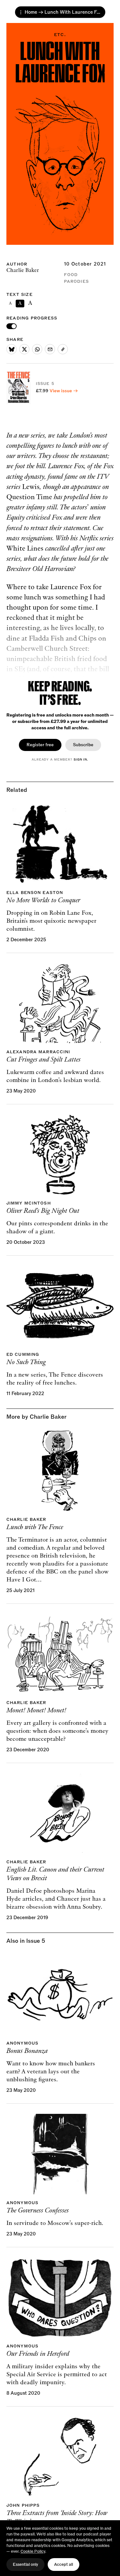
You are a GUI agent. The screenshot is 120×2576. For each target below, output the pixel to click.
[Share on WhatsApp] (37, 349)
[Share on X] (24, 349)
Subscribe (83, 745)
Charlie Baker (23, 270)
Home (31, 12)
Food (71, 275)
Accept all (64, 2565)
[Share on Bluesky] (12, 349)
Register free (40, 745)
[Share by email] (50, 349)
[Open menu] (21, 12)
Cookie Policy (33, 2551)
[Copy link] (63, 349)
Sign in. (81, 760)
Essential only (25, 2565)
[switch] (12, 326)
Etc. (60, 35)
